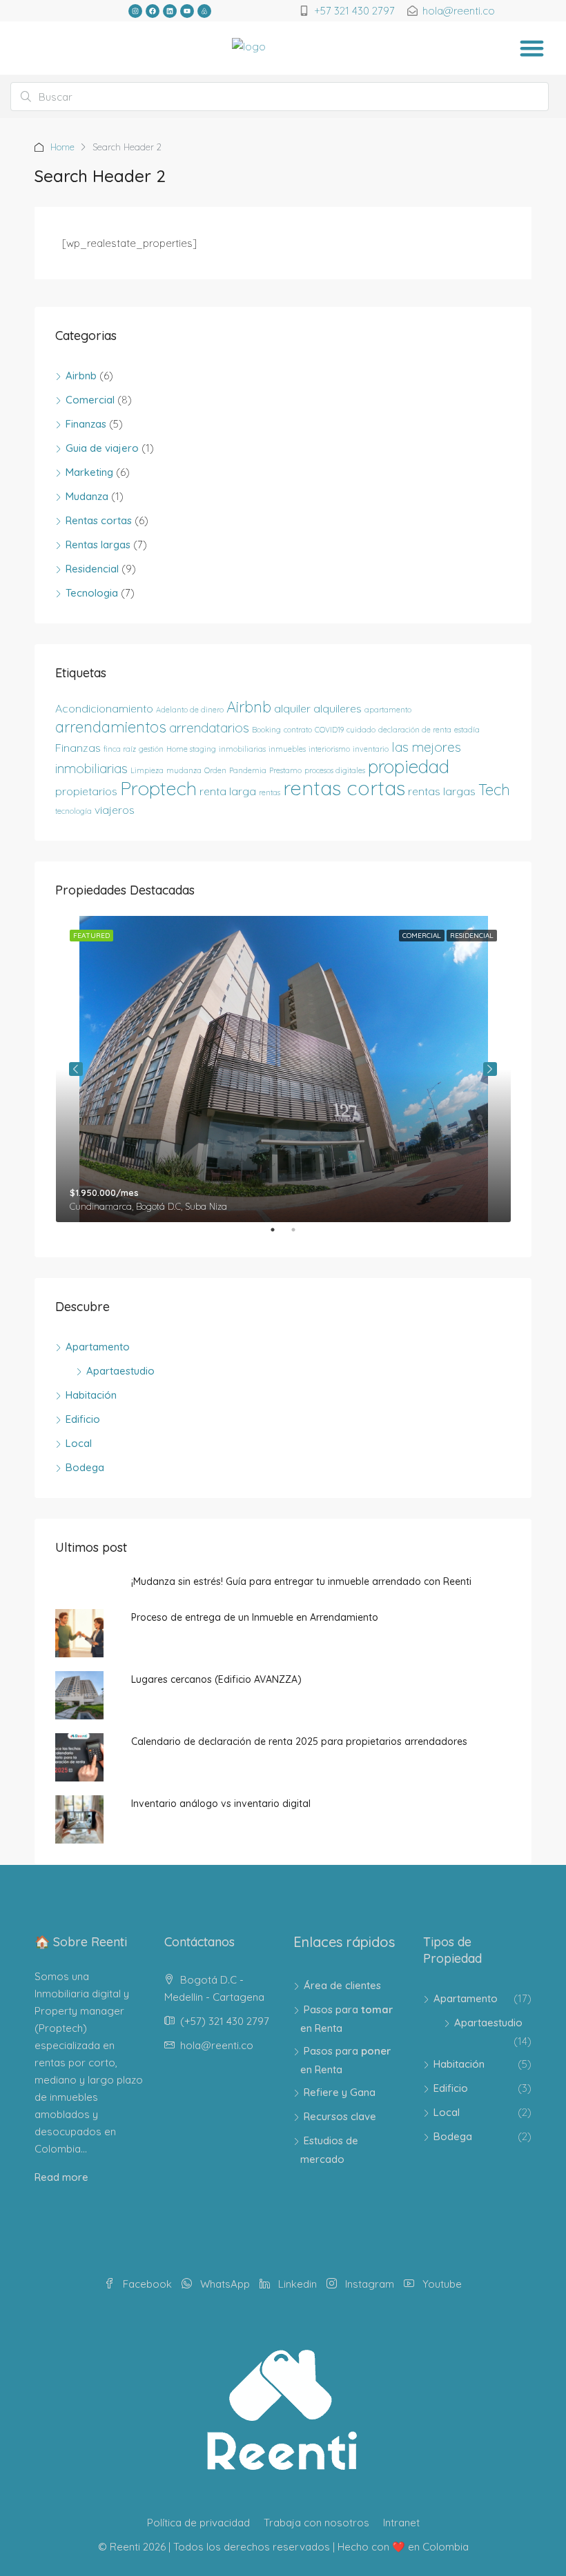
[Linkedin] (170, 11)
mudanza (184, 770)
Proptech (158, 788)
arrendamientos (111, 727)
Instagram (370, 2284)
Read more (61, 2177)
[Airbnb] (204, 11)
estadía (467, 730)
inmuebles (287, 749)
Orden (215, 770)
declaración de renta (415, 730)
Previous (76, 1069)
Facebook (147, 2284)
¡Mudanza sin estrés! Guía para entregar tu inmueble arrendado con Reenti (301, 1581)
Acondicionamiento (104, 708)
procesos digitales (335, 770)
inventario (371, 749)
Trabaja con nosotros (316, 2523)
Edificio (83, 1419)
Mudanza (87, 496)
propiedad (409, 767)
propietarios (86, 791)
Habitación (91, 1395)
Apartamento (98, 1347)
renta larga (228, 791)
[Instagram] (135, 11)
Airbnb (81, 376)
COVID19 (329, 730)
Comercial (90, 400)
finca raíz (120, 749)
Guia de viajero (102, 448)
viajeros (115, 810)
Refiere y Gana (340, 2092)
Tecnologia (92, 593)
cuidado (361, 730)
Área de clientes (342, 1985)
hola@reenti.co (217, 2045)
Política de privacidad (198, 2523)
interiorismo (329, 749)
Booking (266, 730)
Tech (494, 790)
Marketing (89, 472)
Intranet (401, 2523)
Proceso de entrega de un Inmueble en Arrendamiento (255, 1617)
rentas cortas (344, 788)
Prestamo (285, 770)
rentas (270, 792)
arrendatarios (209, 728)
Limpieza (147, 770)
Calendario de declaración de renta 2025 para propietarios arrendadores (299, 1741)
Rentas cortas (99, 520)
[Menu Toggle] (532, 48)
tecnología (74, 811)
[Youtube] (187, 11)
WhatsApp (225, 2284)
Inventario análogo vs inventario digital (221, 1804)
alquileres (338, 708)
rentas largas (442, 791)
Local (79, 1443)
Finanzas (86, 424)
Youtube (441, 2284)
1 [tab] (280, 1235)
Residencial (92, 569)
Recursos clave (340, 2116)
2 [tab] (300, 1235)
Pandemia (248, 770)
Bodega (85, 1467)
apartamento (388, 710)
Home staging (191, 749)
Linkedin (297, 2284)
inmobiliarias (242, 749)
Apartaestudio (120, 1371)
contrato (298, 730)
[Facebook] (153, 11)
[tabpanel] (283, 1069)
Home (62, 147)
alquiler (292, 708)
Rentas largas (98, 545)
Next (490, 1069)
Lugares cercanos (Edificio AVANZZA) (216, 1679)
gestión (151, 749)
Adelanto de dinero (190, 710)
